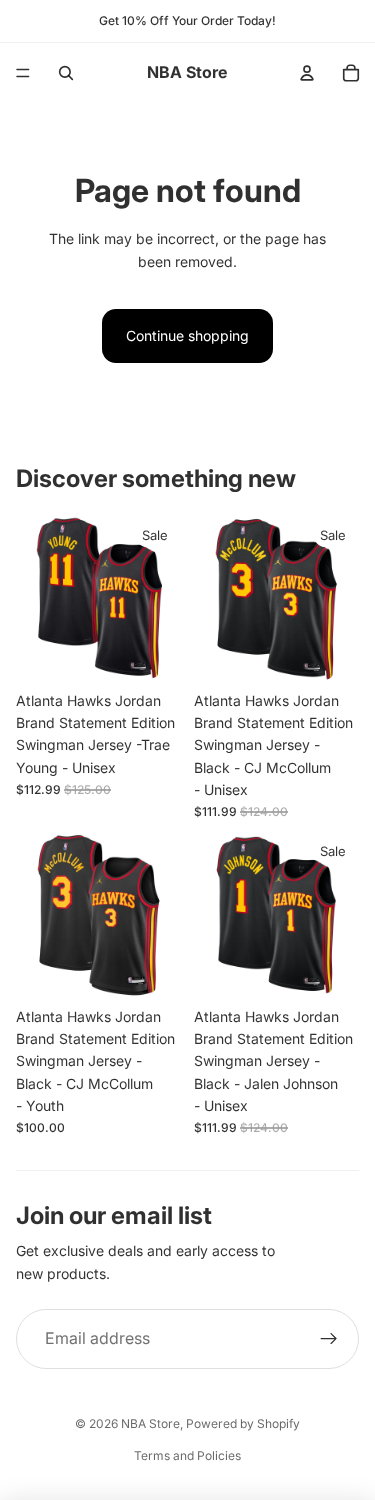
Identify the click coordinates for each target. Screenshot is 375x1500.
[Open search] (66, 73)
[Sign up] (329, 1339)
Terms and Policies (187, 1455)
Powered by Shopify (243, 1423)
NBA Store (150, 1423)
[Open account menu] (307, 73)
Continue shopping (187, 335)
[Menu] (23, 73)
